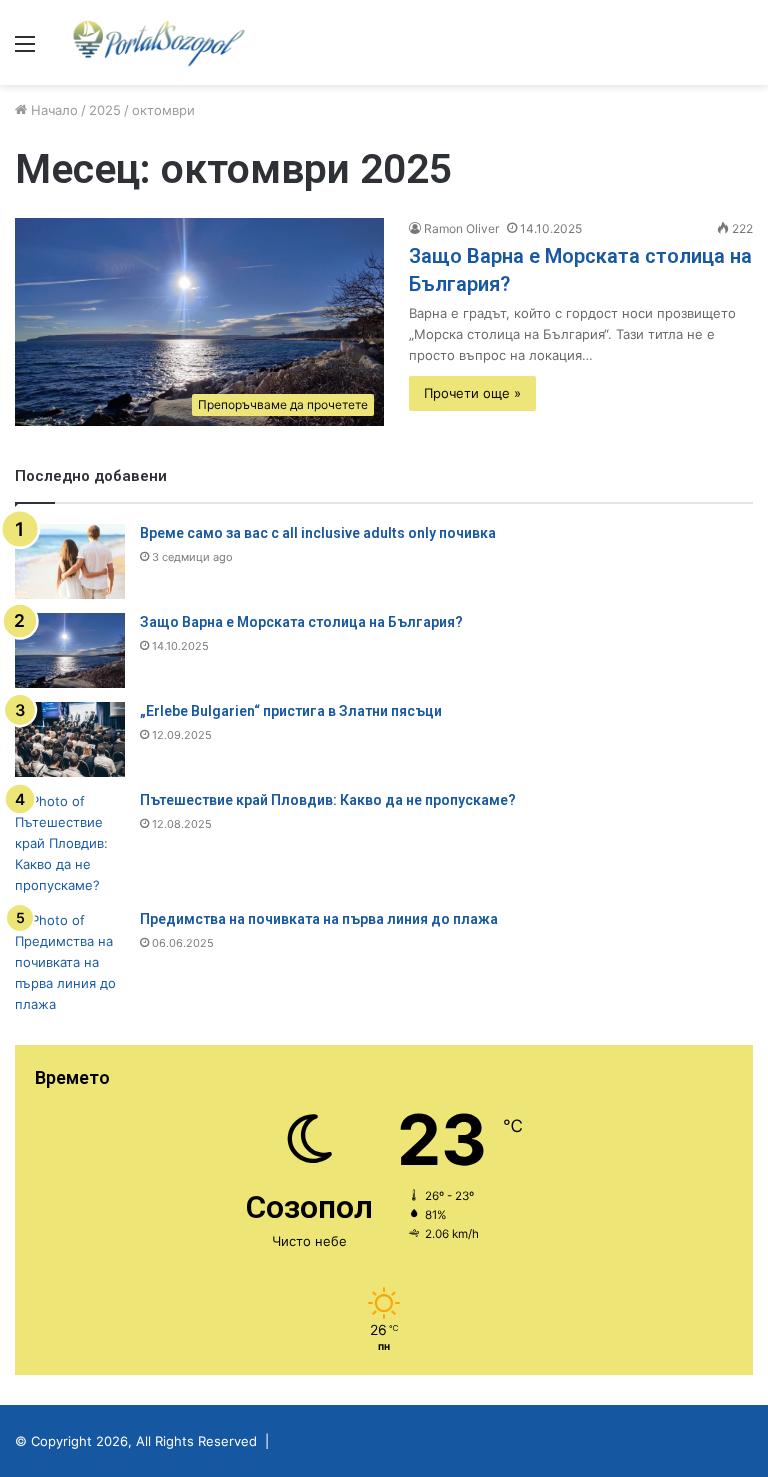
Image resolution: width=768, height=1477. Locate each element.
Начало (52, 110)
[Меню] (25, 50)
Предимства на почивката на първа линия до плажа (319, 919)
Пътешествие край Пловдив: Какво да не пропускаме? (328, 800)
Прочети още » (472, 393)
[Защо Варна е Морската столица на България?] (70, 650)
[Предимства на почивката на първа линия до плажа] (70, 962)
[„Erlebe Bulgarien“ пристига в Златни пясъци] (70, 739)
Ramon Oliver (461, 228)
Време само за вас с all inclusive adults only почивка (318, 533)
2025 (105, 110)
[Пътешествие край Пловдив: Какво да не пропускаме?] (70, 843)
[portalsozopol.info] (159, 42)
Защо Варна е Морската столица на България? (301, 622)
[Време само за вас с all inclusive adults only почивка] (70, 561)
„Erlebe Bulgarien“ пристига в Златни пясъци (291, 711)
